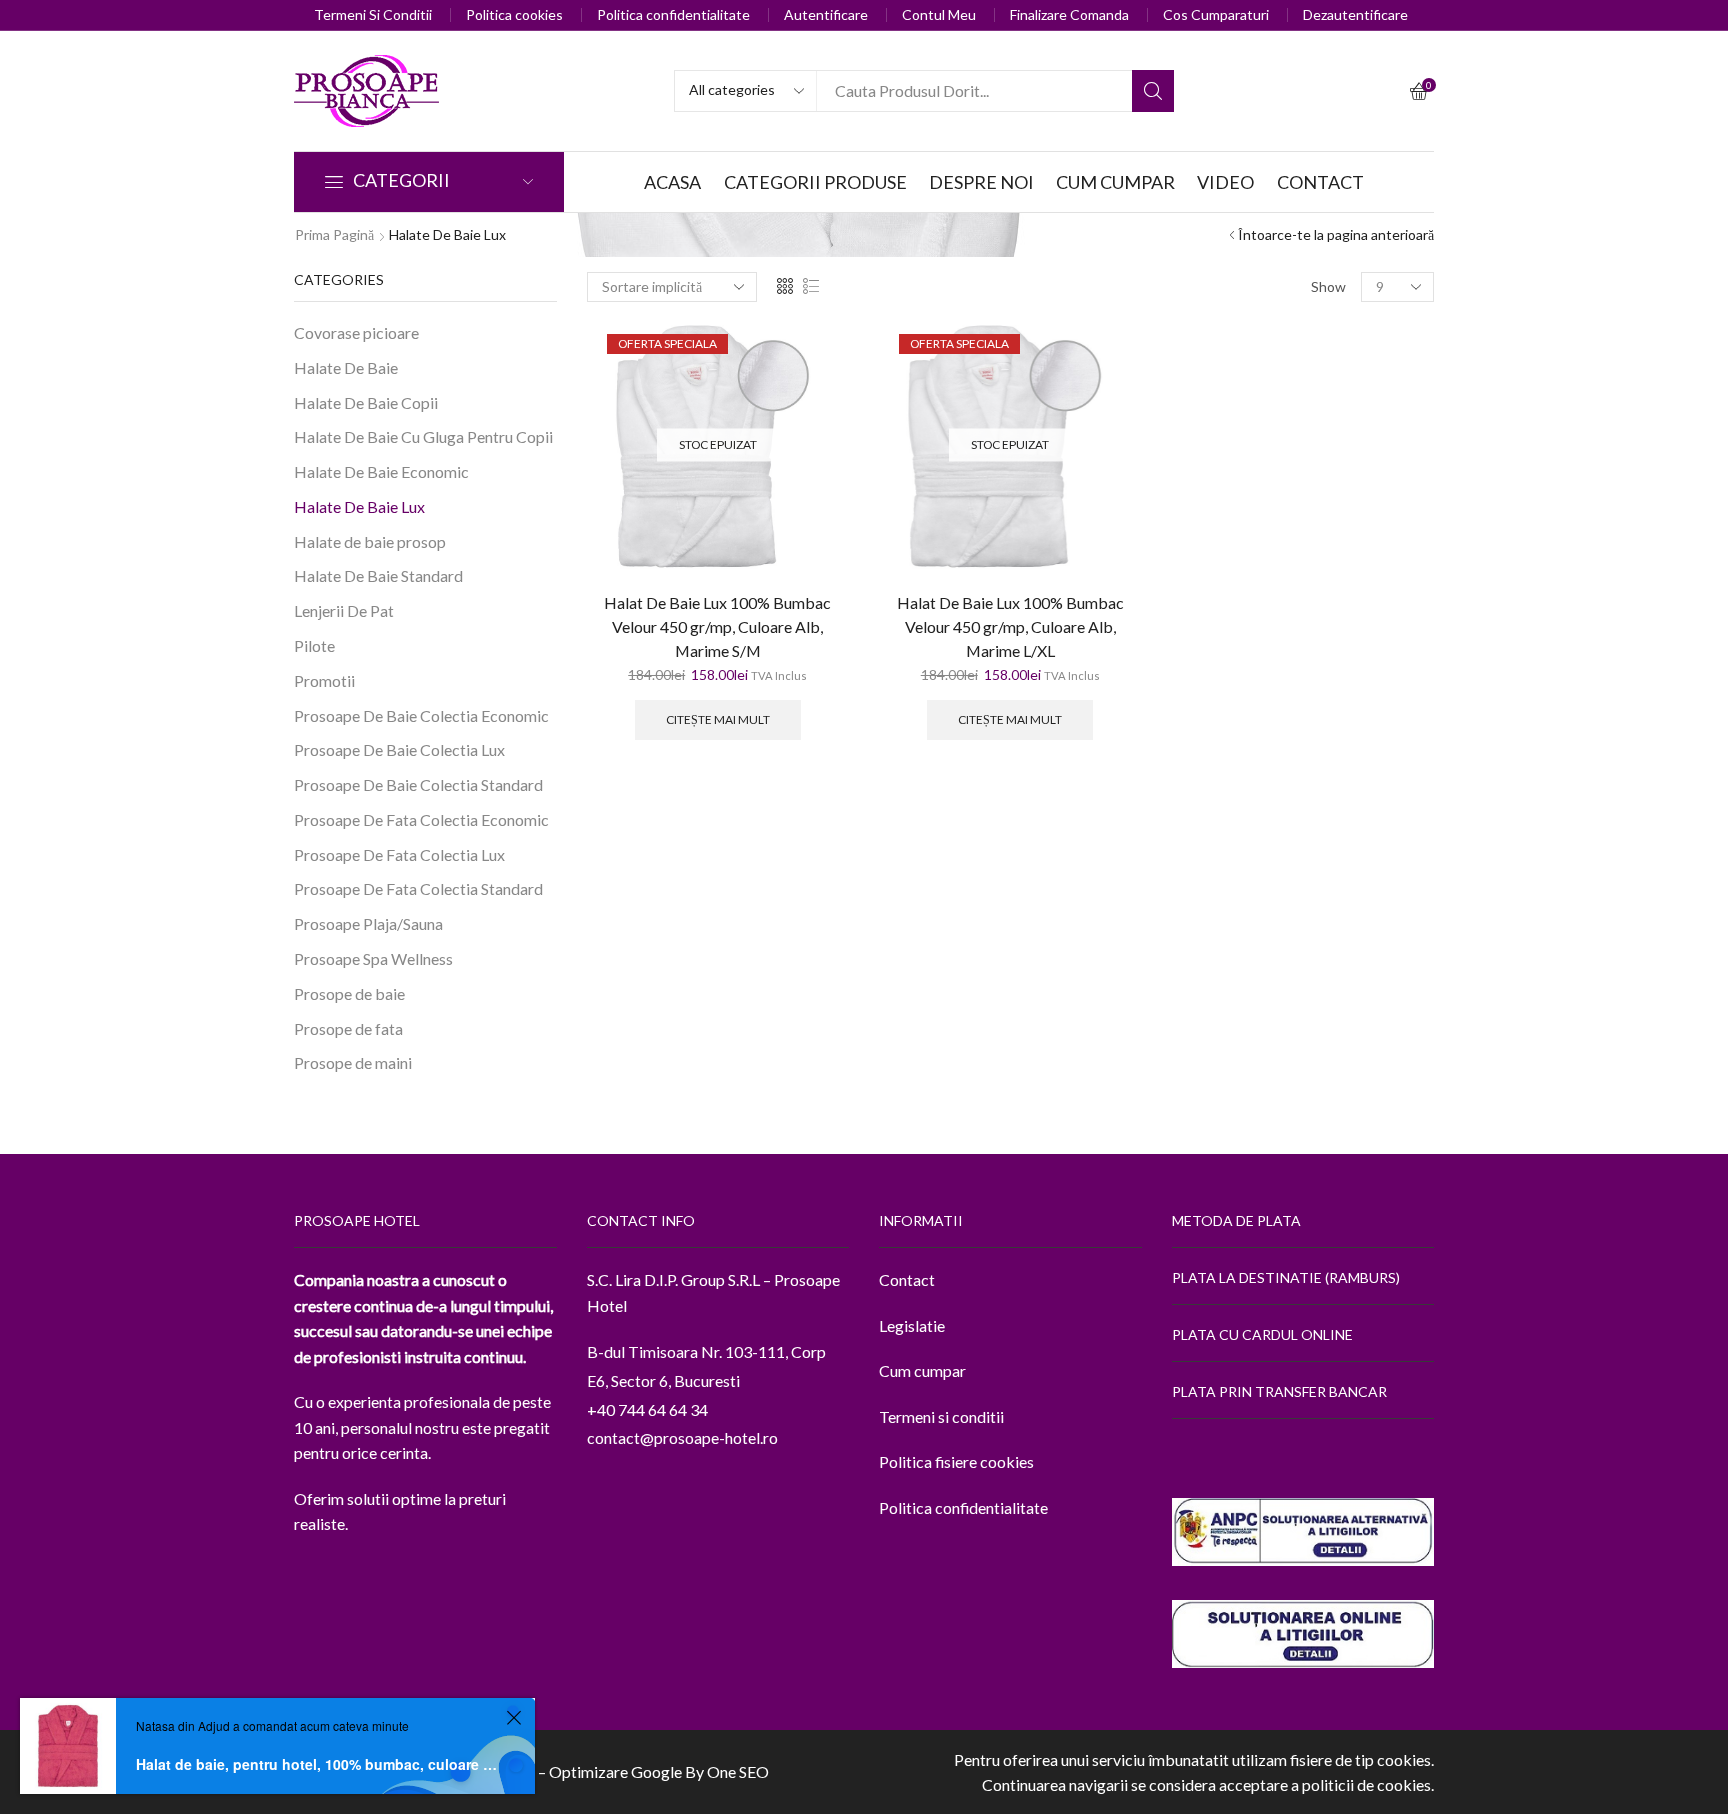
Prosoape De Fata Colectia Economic (421, 819)
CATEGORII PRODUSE (815, 182)
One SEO (738, 1771)
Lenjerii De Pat (344, 610)
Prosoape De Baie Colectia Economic (421, 715)
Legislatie (912, 1325)
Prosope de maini (353, 1062)
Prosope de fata (348, 1028)
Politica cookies (514, 15)
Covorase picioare (356, 332)
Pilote (314, 645)
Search (1153, 91)
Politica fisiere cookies (956, 1461)
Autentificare (826, 15)
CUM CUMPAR (1115, 182)
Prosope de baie (349, 993)
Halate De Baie (346, 367)
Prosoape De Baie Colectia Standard (418, 784)
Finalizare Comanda (1069, 15)
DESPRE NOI (981, 182)
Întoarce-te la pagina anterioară (1336, 234)
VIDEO (1225, 182)
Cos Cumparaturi (1216, 15)
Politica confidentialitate (673, 15)
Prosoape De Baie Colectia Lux (399, 749)
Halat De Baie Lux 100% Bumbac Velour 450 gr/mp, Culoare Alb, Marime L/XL (1010, 626)
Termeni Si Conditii (373, 15)
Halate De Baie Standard (378, 575)
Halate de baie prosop (370, 541)
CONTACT (1320, 182)
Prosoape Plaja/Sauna (368, 923)
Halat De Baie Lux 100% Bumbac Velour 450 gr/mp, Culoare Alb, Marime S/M (717, 626)
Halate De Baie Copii (366, 402)
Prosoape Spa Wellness (373, 958)
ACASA (672, 182)
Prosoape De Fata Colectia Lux (399, 854)
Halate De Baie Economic (381, 471)
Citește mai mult (718, 719)
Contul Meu (939, 15)
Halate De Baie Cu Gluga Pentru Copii (423, 436)
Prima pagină (334, 234)
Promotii (324, 680)
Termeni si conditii (941, 1416)
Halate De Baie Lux (359, 506)
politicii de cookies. (1368, 1784)
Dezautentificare (1355, 15)
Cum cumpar (922, 1370)
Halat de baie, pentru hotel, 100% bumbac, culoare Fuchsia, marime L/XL (318, 1764)
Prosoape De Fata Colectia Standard (418, 888)
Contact (907, 1279)
